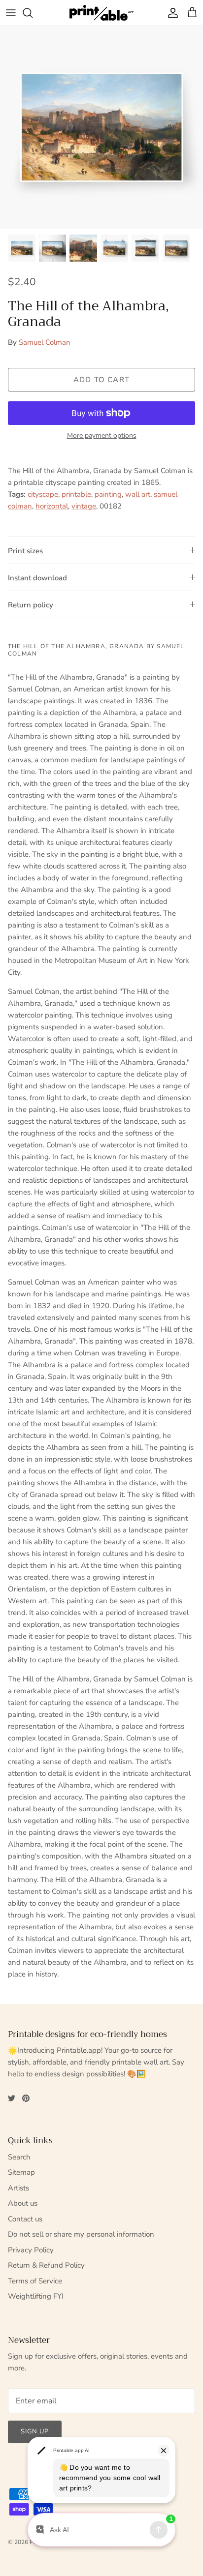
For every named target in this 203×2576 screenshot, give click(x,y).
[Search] (33, 13)
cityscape (43, 494)
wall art (138, 494)
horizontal (52, 506)
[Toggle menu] (11, 13)
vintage (84, 506)
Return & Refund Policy (46, 2265)
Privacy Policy (31, 2250)
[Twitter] (12, 2098)
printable (76, 494)
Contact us (25, 2219)
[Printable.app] (101, 13)
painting (108, 494)
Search (19, 2157)
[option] (101, 127)
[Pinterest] (26, 2098)
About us (23, 2203)
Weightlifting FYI (36, 2296)
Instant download (37, 578)
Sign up (35, 2431)
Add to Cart (101, 380)
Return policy (31, 605)
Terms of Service (35, 2281)
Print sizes (25, 551)
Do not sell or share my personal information (81, 2234)
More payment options (102, 436)
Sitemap (21, 2172)
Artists (18, 2188)
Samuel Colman (45, 342)
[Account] (170, 13)
